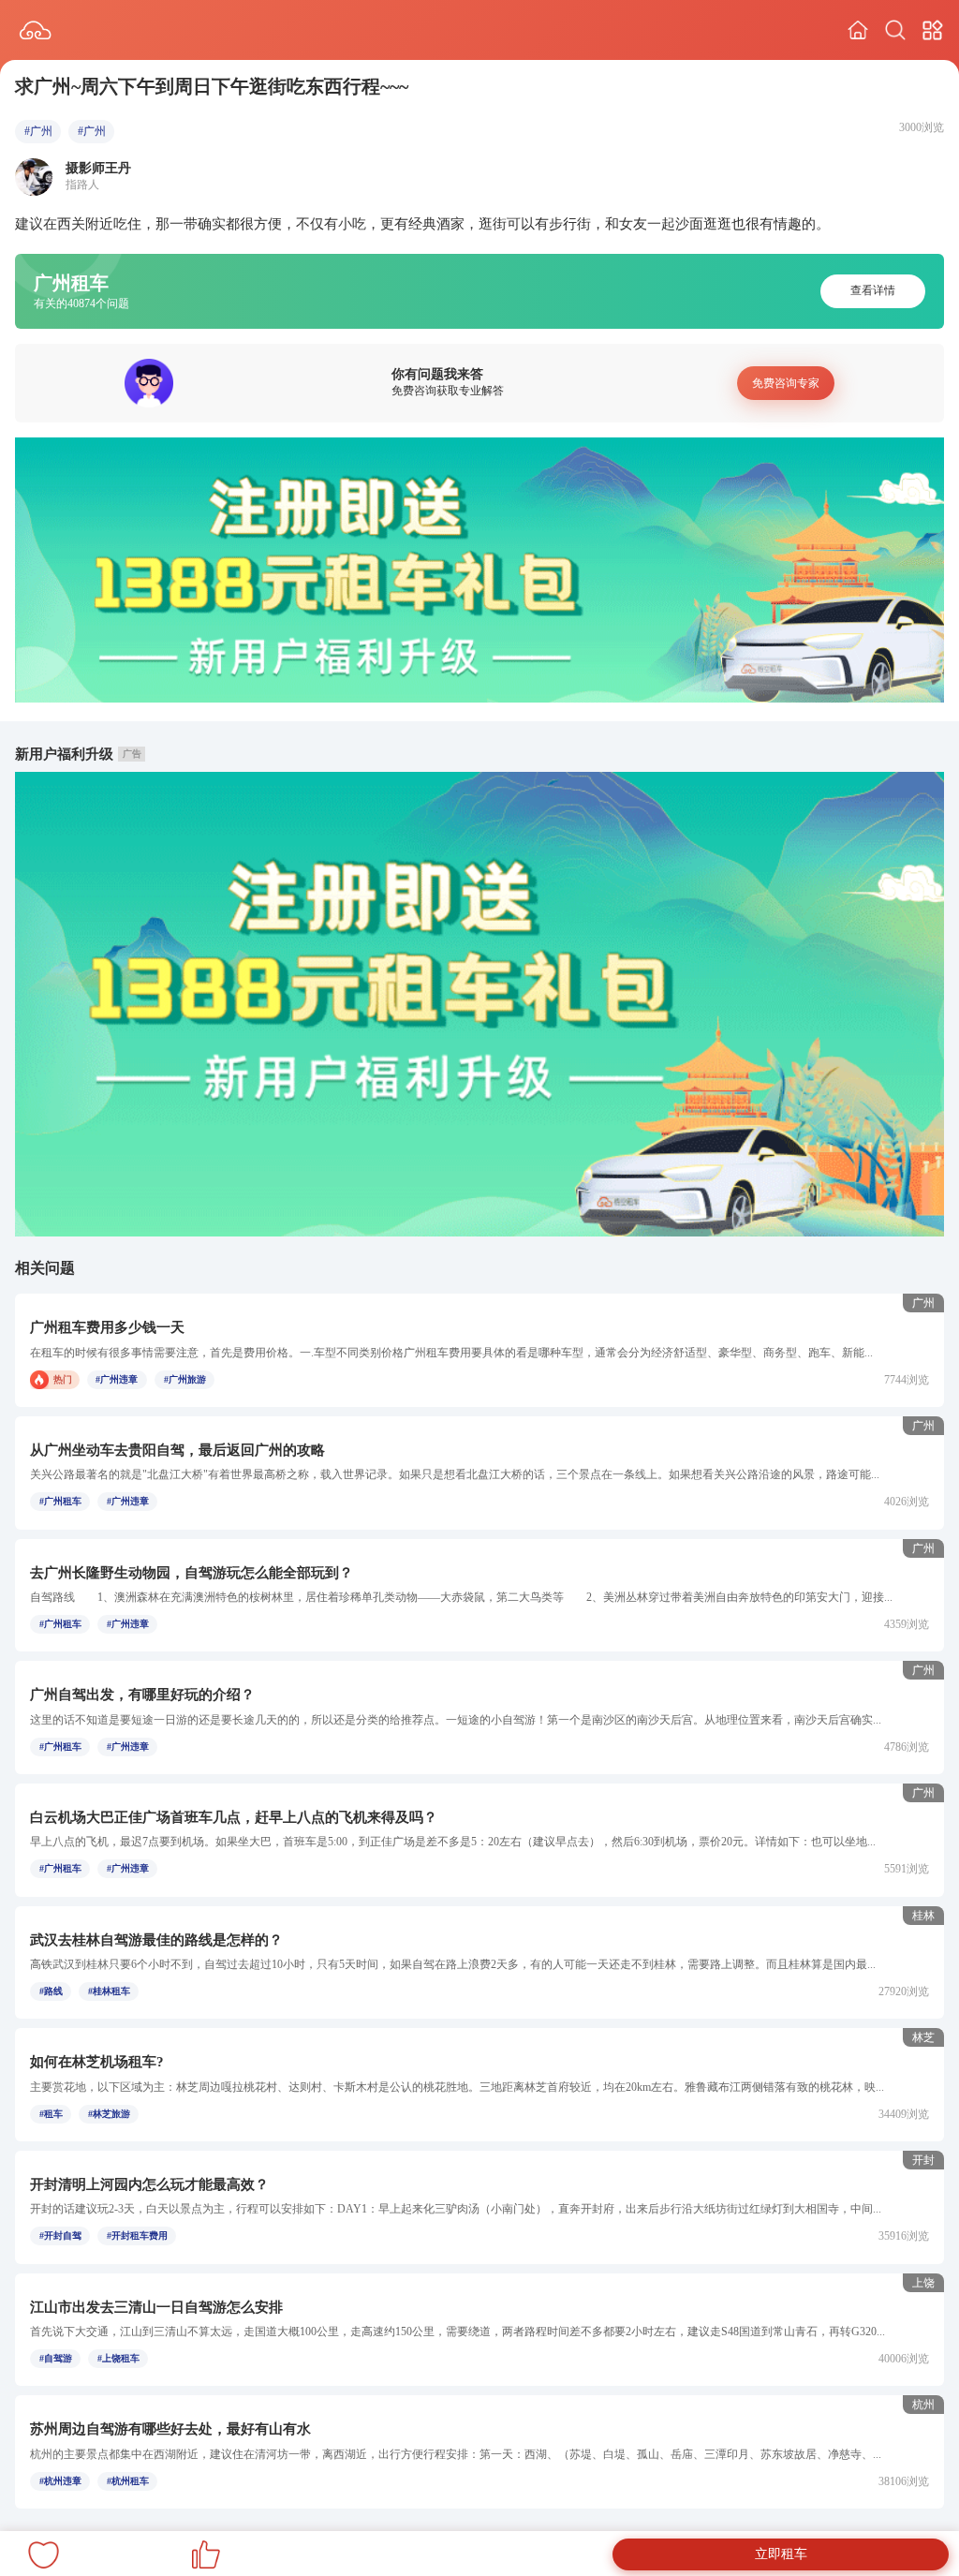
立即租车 (781, 2554)
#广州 (38, 131)
